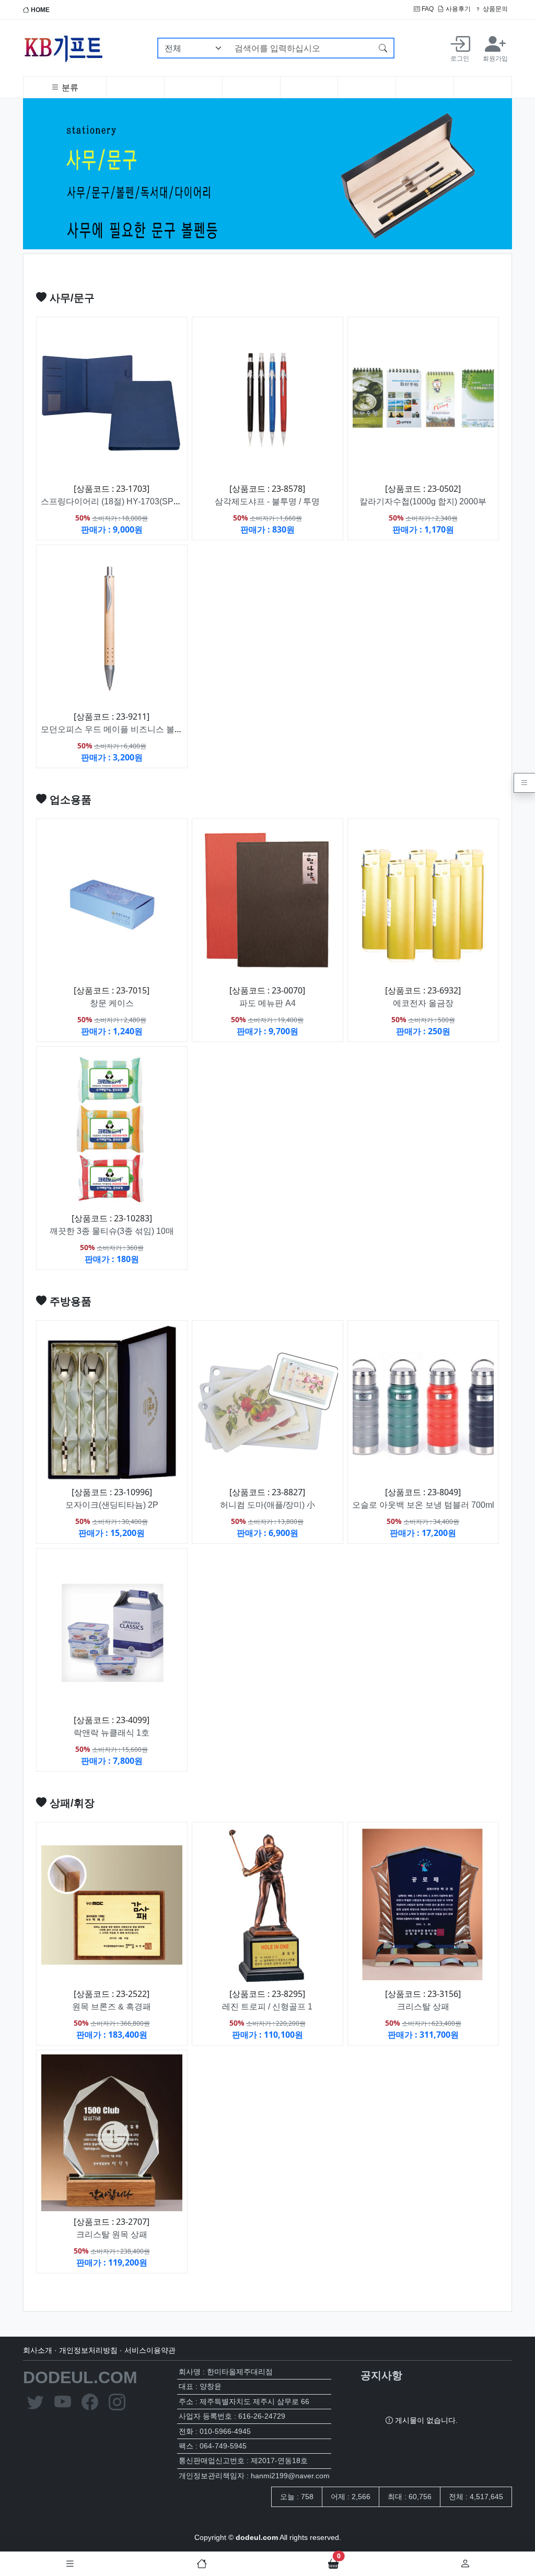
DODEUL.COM (80, 2377)
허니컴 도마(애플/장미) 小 (267, 1505)
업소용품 (69, 800)
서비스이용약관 (150, 2350)
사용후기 (457, 9)
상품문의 (495, 9)
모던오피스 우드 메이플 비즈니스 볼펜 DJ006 (125, 729)
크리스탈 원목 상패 (112, 2234)
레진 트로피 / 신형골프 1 (267, 2007)
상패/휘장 (71, 1803)
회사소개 (38, 2350)
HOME (39, 10)
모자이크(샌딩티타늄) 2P (112, 1505)
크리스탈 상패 (423, 2007)
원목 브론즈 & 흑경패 (112, 2007)
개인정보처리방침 (88, 2350)
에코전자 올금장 (423, 1003)
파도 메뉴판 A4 (267, 1003)
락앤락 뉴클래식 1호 (112, 1733)
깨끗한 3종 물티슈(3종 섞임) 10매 (112, 1231)
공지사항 (381, 2375)
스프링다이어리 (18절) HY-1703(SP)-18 (114, 501)
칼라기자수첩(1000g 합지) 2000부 (423, 501)
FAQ (427, 9)
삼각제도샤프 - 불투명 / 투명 (267, 501)
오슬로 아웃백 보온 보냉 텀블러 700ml (423, 1505)
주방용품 (69, 1301)
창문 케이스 (112, 1003)
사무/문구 (71, 298)
